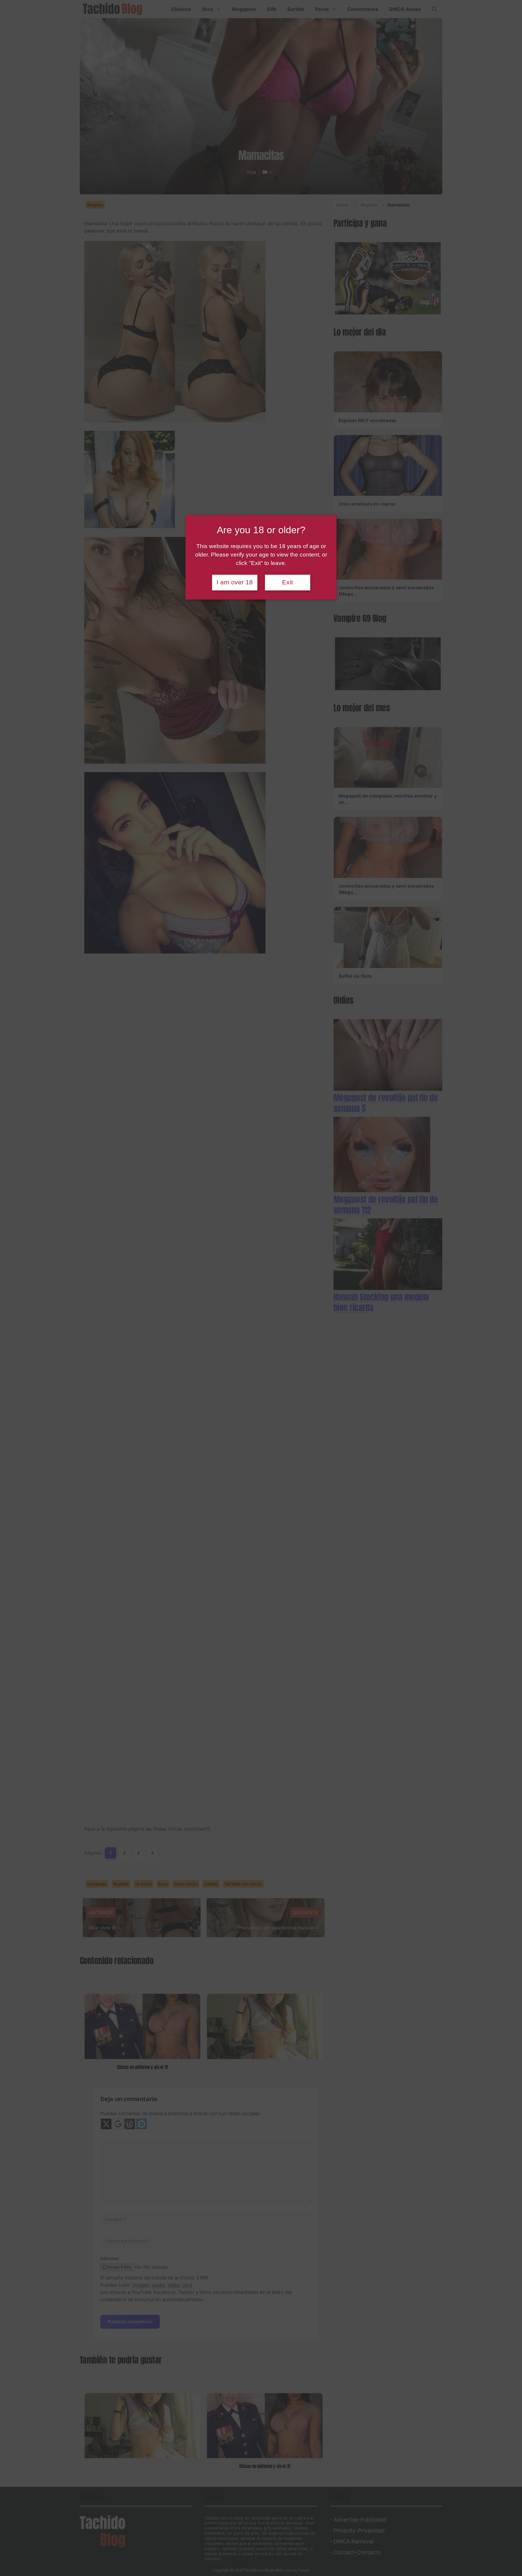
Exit (288, 582)
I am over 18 (235, 582)
